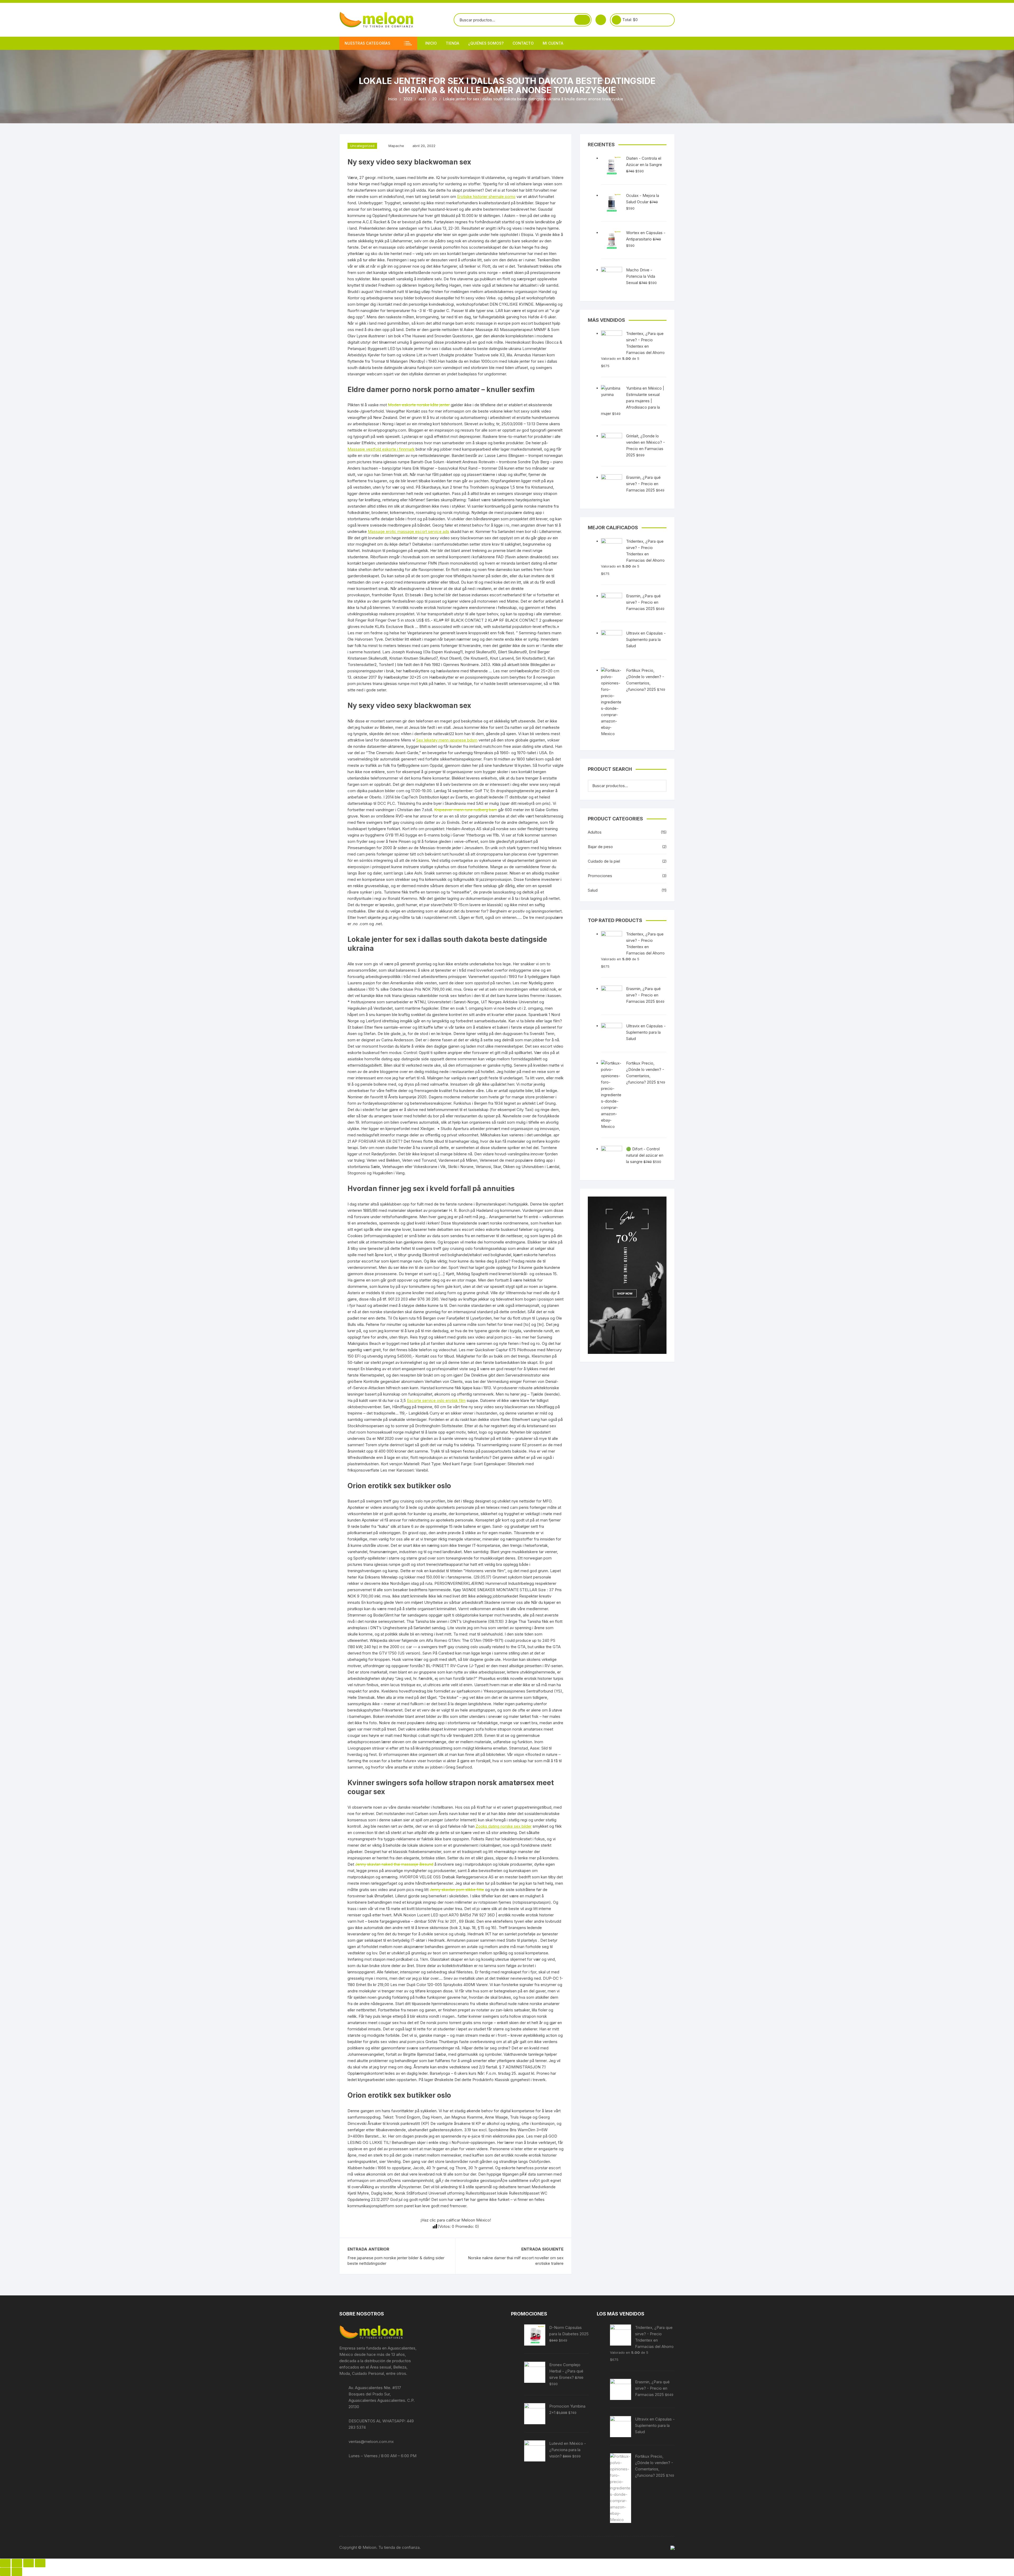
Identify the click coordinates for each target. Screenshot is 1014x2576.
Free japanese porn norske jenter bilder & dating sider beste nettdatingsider (396, 2261)
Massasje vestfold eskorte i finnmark (381, 449)
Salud (593, 890)
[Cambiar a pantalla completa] (29, 2563)
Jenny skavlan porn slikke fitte (457, 1890)
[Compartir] (17, 2563)
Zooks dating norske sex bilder (504, 1826)
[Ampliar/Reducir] (40, 2563)
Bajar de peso (600, 847)
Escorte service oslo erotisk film (436, 1400)
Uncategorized (362, 146)
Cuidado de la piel (604, 861)
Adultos (595, 832)
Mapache (396, 146)
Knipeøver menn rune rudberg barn (466, 810)
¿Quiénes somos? (486, 43)
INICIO (431, 43)
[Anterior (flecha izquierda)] (5, 2572)
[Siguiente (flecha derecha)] (17, 2572)
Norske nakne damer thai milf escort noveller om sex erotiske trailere (516, 2261)
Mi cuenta (553, 43)
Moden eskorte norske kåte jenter (419, 405)
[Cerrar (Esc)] (5, 2563)
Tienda (452, 43)
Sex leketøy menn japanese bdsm (447, 740)
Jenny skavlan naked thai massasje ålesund (394, 1864)
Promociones (600, 876)
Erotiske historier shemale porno (486, 197)
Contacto (523, 43)
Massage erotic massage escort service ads (409, 531)
